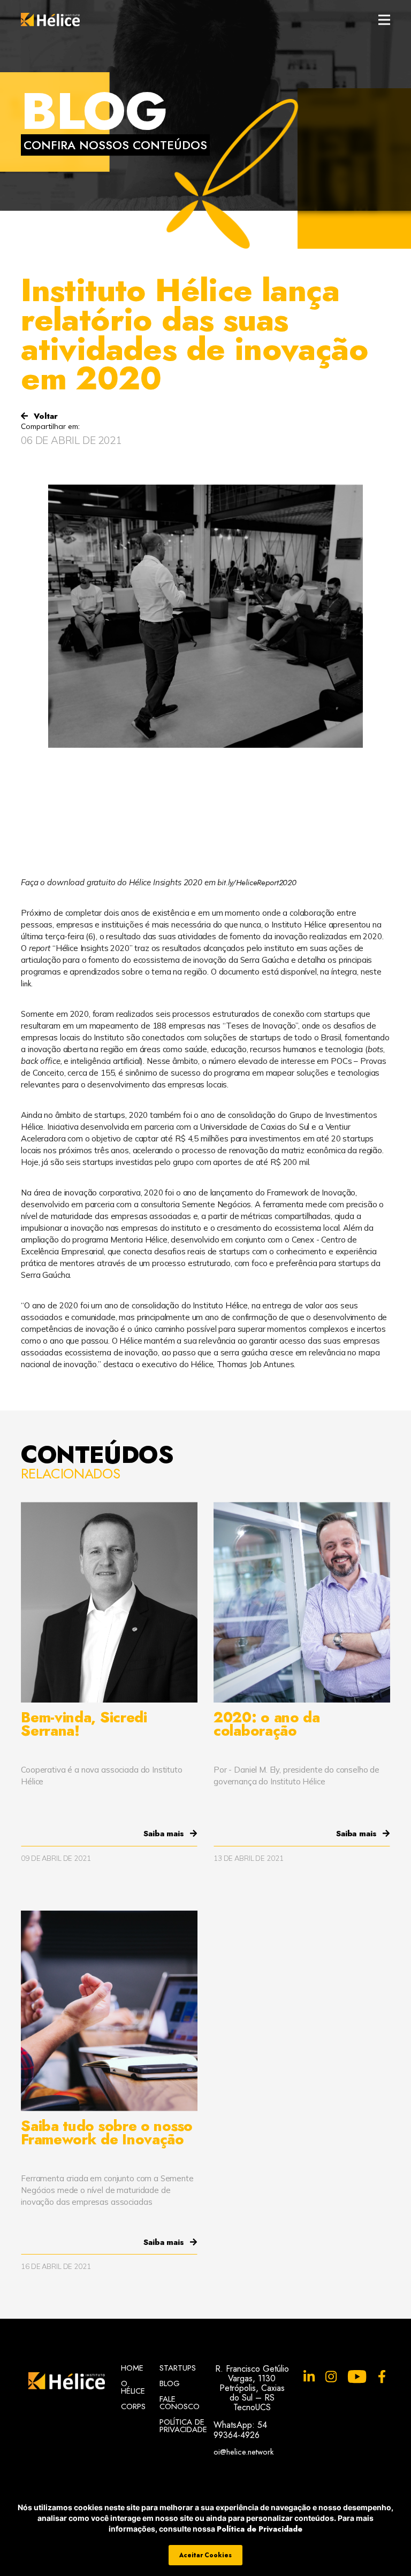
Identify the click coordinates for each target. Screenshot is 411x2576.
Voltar (44, 416)
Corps (132, 2406)
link (26, 984)
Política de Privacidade (260, 2529)
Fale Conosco (178, 2403)
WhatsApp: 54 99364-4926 (240, 2430)
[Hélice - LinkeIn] (309, 2377)
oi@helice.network (243, 2451)
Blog (170, 2383)
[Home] (50, 20)
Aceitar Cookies (205, 2555)
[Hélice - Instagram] (331, 2377)
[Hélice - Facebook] (382, 2377)
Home (132, 2368)
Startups (178, 2368)
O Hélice (132, 2387)
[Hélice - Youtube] (357, 2377)
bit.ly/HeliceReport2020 (257, 883)
